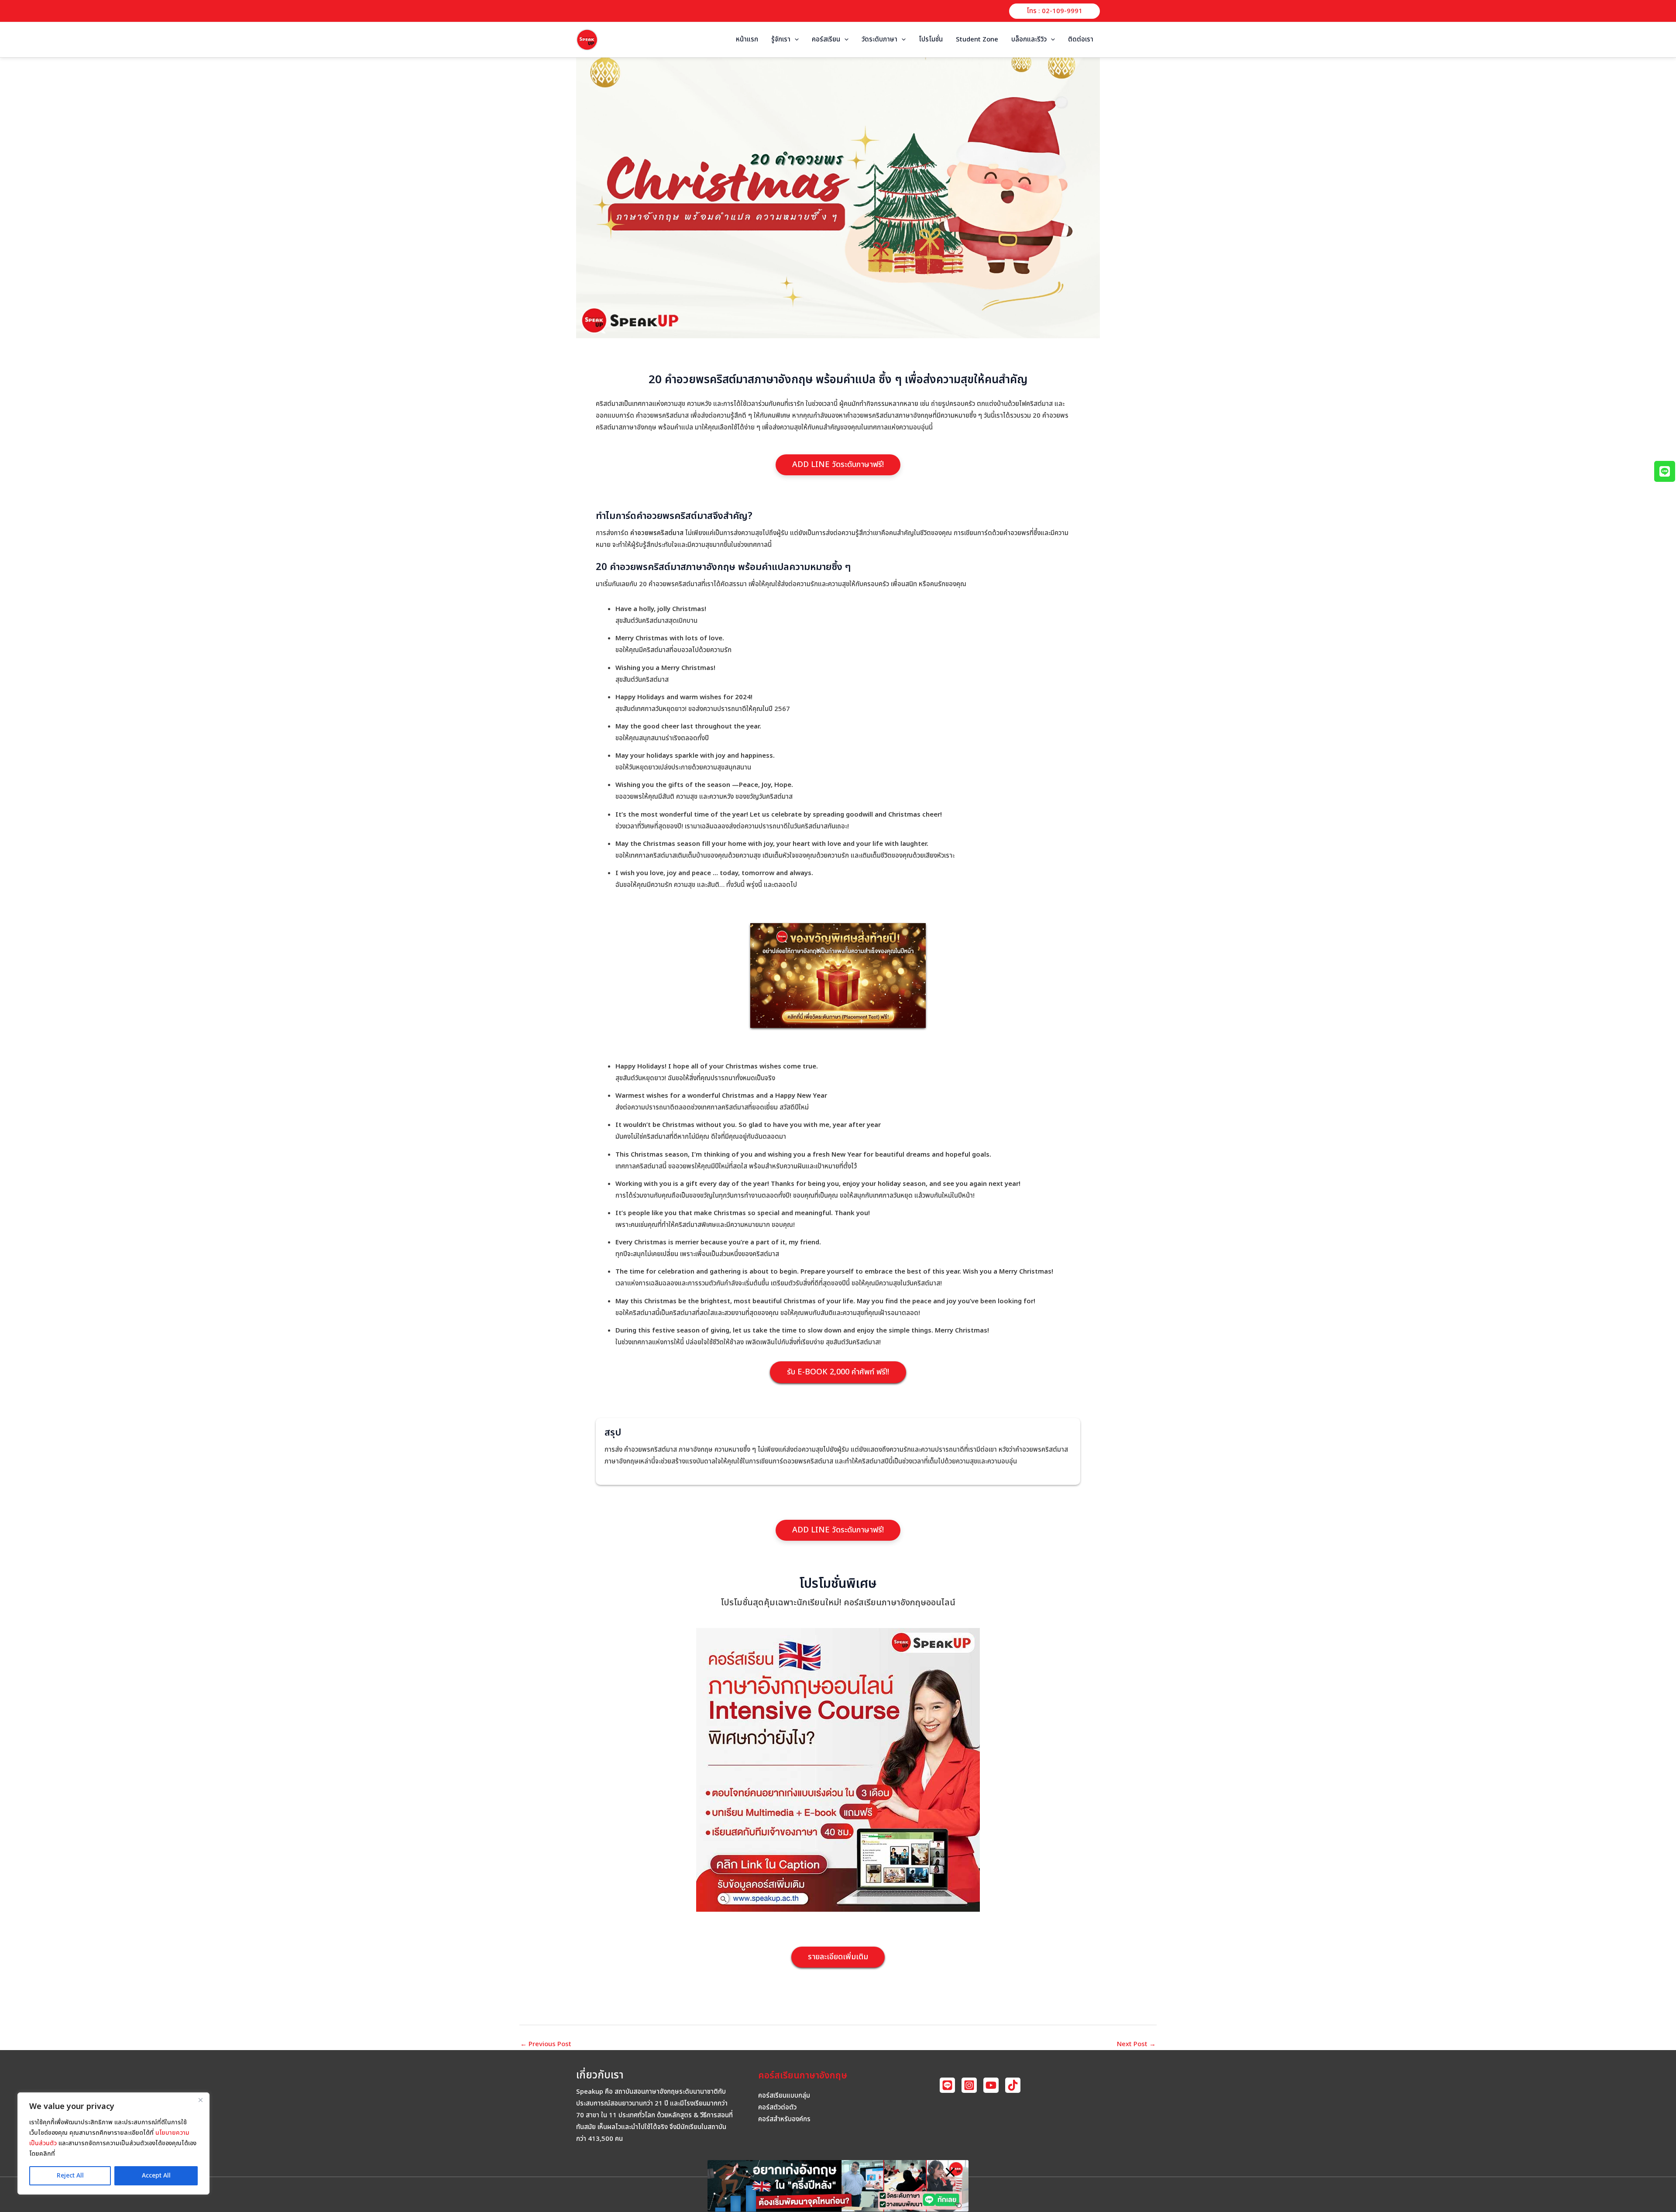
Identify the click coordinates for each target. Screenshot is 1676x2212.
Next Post (1136, 2044)
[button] (1054, 11)
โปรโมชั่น (931, 39)
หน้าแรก (747, 39)
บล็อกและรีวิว (1029, 39)
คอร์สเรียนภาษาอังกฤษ (803, 2076)
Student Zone (977, 39)
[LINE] (947, 2085)
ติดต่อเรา (1081, 39)
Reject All (70, 2176)
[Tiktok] (1013, 2085)
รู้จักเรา (781, 39)
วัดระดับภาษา (879, 39)
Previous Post (546, 2044)
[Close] (200, 2100)
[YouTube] (991, 2085)
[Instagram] (969, 2085)
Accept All (156, 2176)
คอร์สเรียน (826, 39)
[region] (113, 2143)
